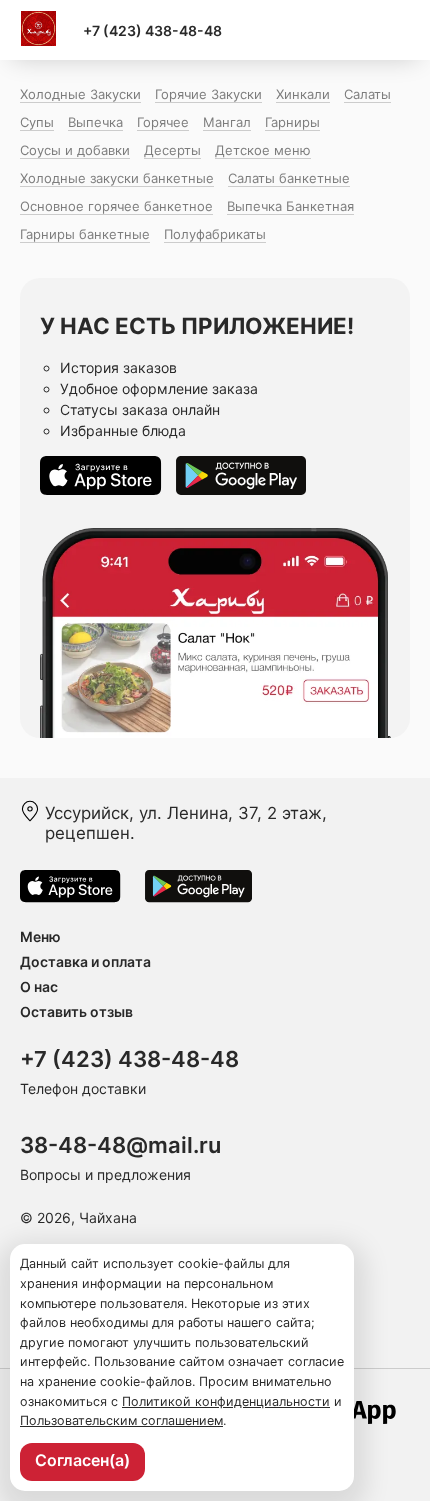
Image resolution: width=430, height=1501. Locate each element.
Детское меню (263, 150)
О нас (39, 986)
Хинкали (303, 94)
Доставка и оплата (85, 961)
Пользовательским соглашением (121, 1420)
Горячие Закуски (208, 94)
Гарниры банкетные (85, 234)
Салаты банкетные (289, 178)
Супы (37, 122)
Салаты (367, 94)
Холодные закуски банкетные (117, 178)
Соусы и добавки (75, 150)
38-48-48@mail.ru (120, 1145)
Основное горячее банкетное (116, 206)
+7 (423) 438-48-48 (152, 30)
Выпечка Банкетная (290, 206)
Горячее (163, 122)
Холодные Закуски (80, 94)
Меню (40, 936)
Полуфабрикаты (215, 234)
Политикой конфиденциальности (226, 1401)
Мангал (227, 122)
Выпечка (95, 122)
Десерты (172, 150)
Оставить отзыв (76, 1011)
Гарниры (292, 122)
